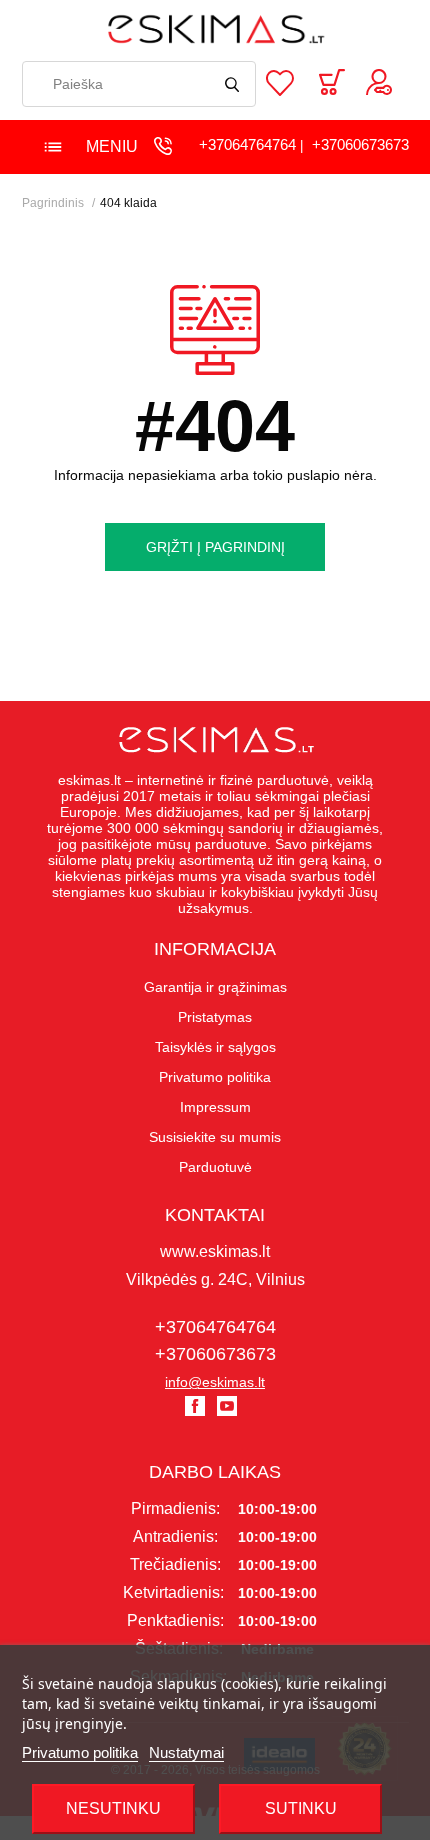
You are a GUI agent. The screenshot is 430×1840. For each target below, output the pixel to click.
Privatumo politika (80, 1752)
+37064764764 (247, 144)
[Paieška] (233, 84)
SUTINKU (301, 1808)
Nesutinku (113, 1808)
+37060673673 (360, 144)
